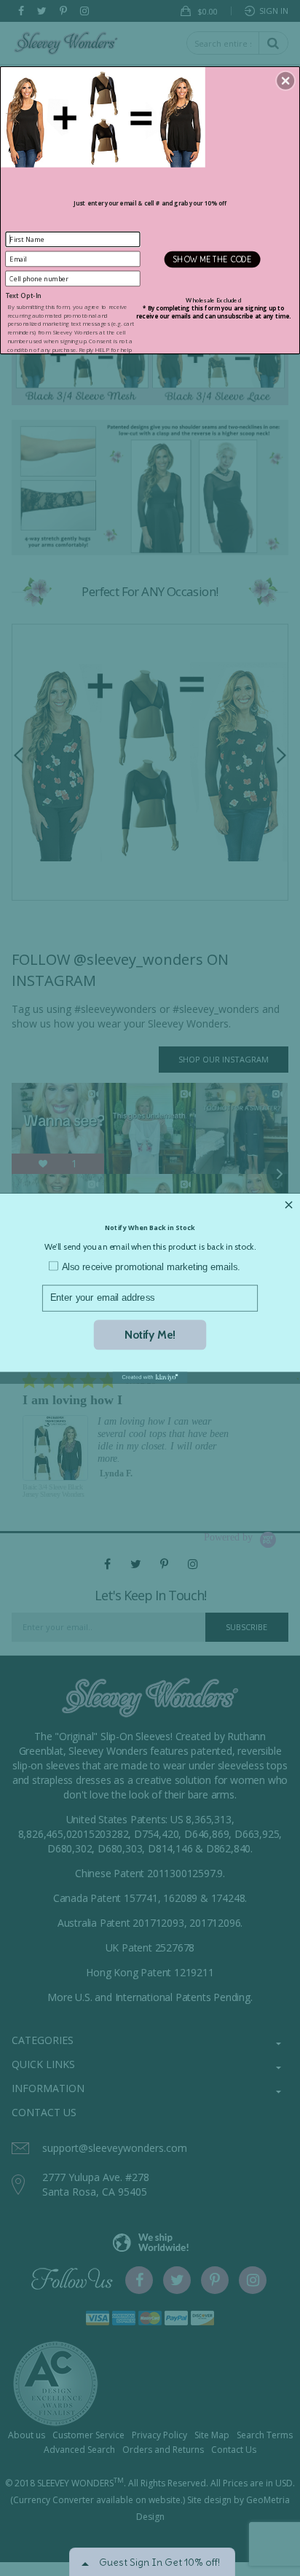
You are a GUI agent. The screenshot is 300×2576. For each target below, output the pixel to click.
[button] (285, 80)
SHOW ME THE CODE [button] (212, 259)
